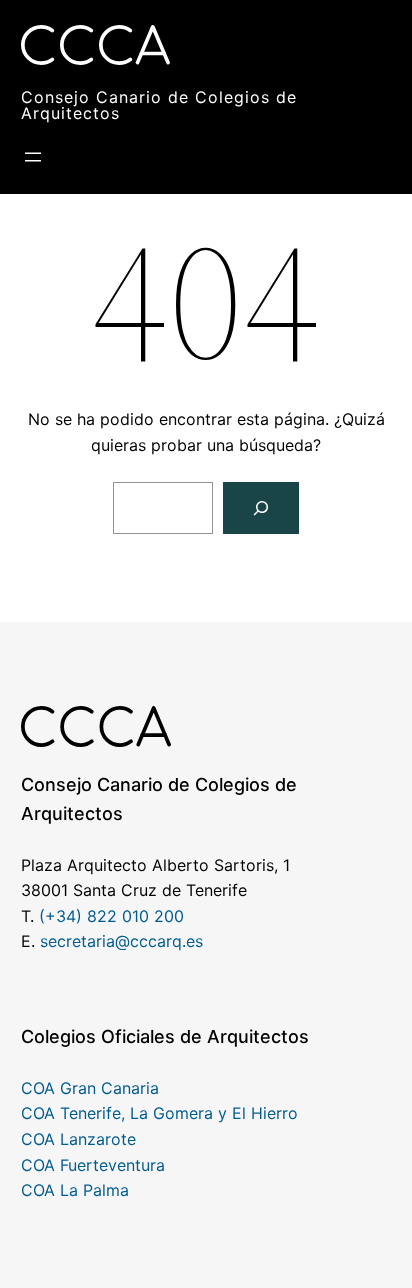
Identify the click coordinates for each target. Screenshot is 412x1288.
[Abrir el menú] (33, 157)
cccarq (156, 941)
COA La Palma (75, 1190)
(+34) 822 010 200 (111, 916)
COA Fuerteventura (93, 1165)
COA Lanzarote (78, 1139)
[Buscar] (261, 508)
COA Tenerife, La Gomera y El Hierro (159, 1113)
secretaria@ (85, 941)
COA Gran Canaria (90, 1088)
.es (192, 941)
